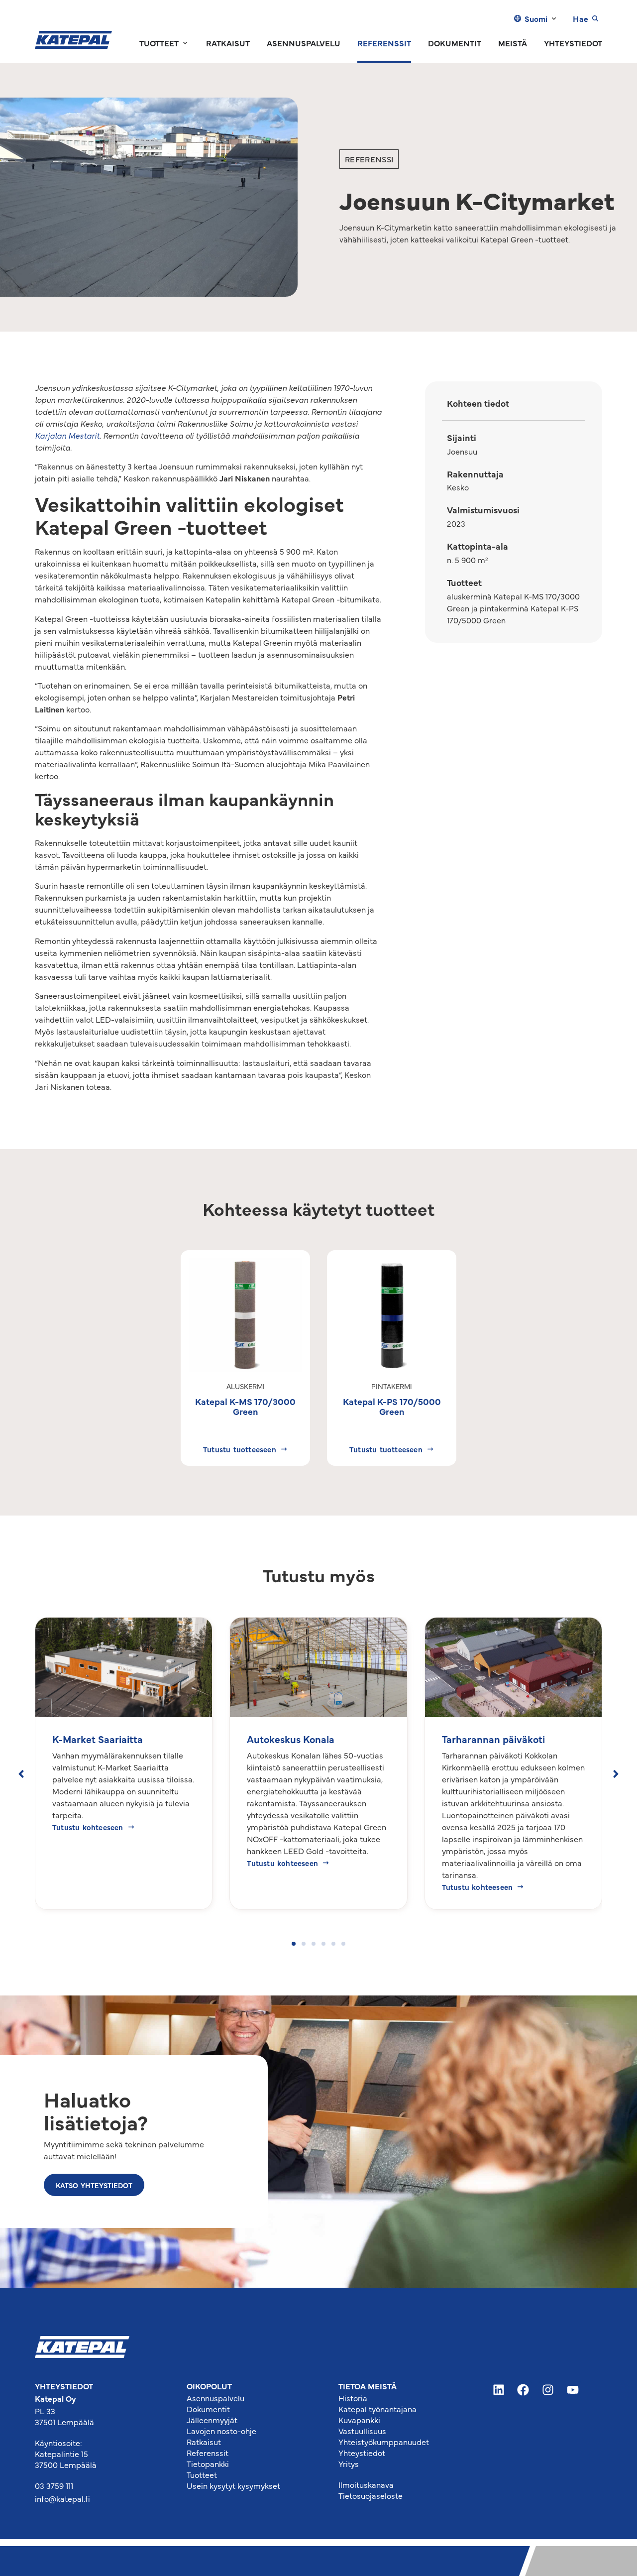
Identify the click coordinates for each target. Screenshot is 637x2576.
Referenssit (208, 2453)
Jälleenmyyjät (212, 2420)
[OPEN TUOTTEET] (185, 43)
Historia (353, 2398)
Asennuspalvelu (215, 2398)
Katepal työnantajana (377, 2409)
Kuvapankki (359, 2420)
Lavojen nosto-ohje (221, 2431)
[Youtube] (573, 2390)
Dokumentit (208, 2409)
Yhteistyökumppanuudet (384, 2442)
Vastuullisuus (362, 2431)
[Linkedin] (499, 2390)
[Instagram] (548, 2390)
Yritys (349, 2463)
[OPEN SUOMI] (554, 18)
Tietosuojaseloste (371, 2495)
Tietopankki (208, 2463)
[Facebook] (524, 2390)
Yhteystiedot (362, 2453)
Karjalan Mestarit (67, 435)
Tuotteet (202, 2474)
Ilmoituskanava (366, 2484)
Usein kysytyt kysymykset (233, 2485)
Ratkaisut (204, 2442)
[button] (21, 1774)
